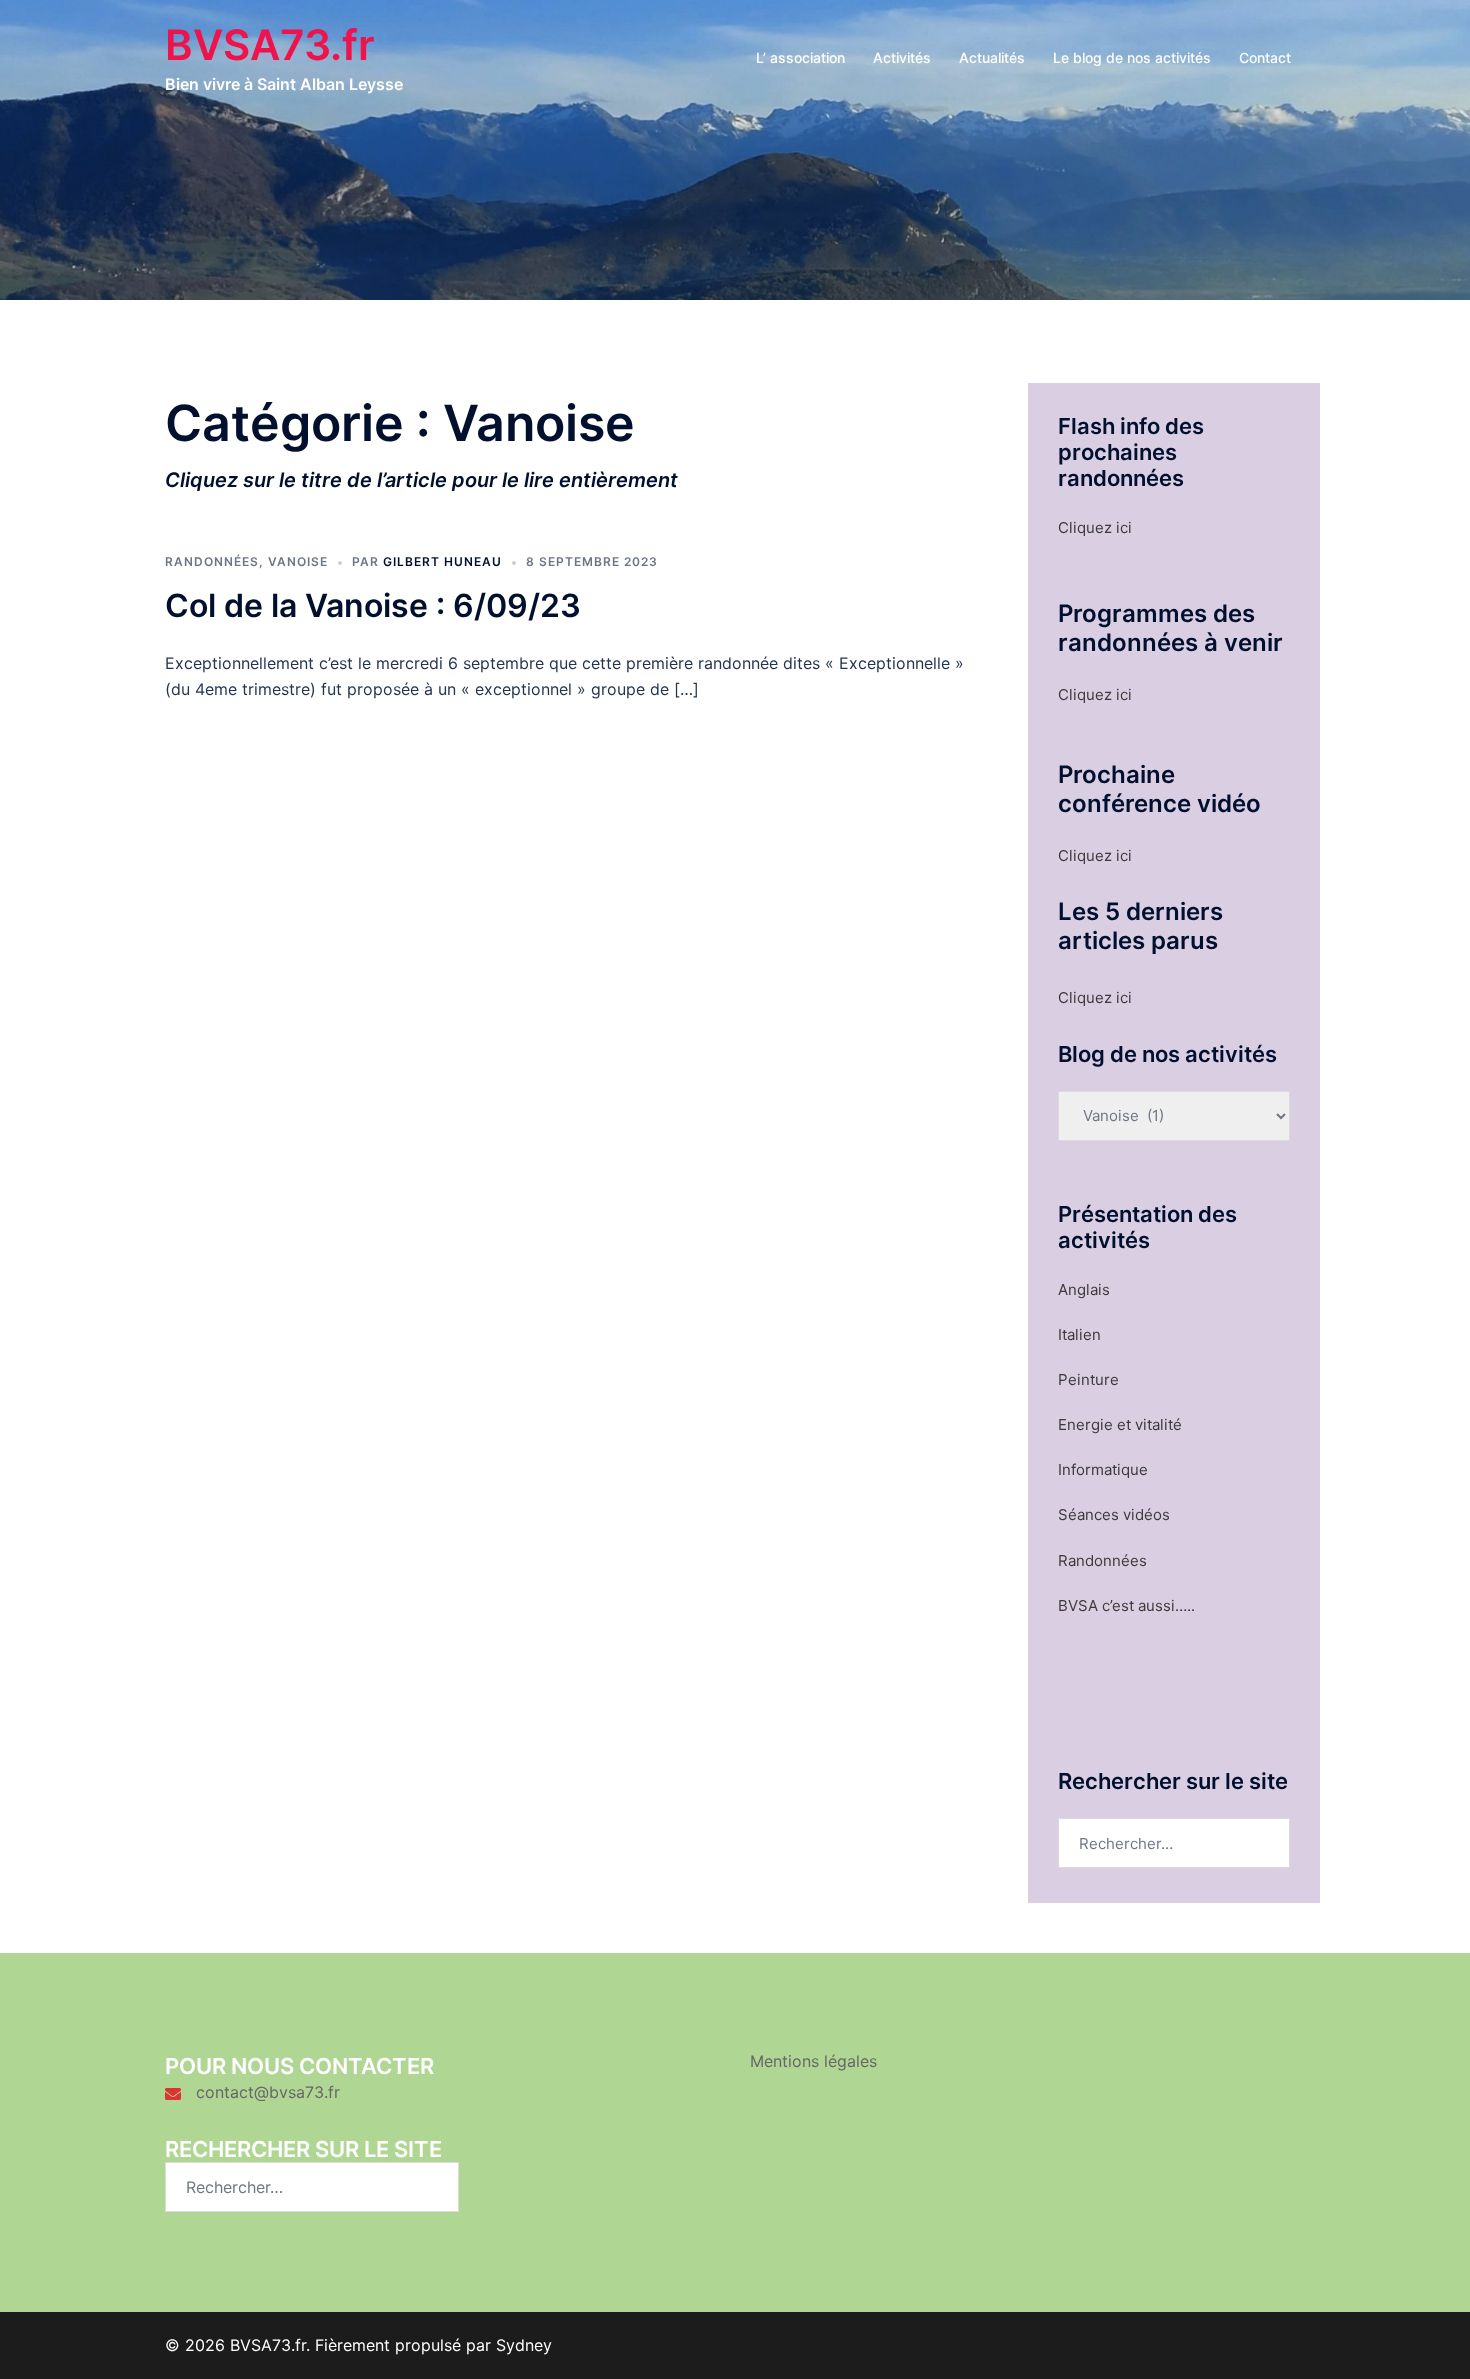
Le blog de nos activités (1132, 57)
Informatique (1103, 1469)
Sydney (524, 2345)
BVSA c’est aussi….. (1126, 1605)
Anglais (1084, 1289)
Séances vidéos (1114, 1514)
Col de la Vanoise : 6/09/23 (373, 605)
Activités (902, 57)
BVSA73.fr (270, 44)
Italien (1079, 1334)
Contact (1265, 57)
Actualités (992, 57)
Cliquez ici (1095, 527)
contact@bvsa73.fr (268, 2092)
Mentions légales (813, 2061)
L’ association (800, 57)
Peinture (1088, 1379)
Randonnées (212, 561)
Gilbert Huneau (442, 561)
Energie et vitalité (1120, 1424)
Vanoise (298, 561)
